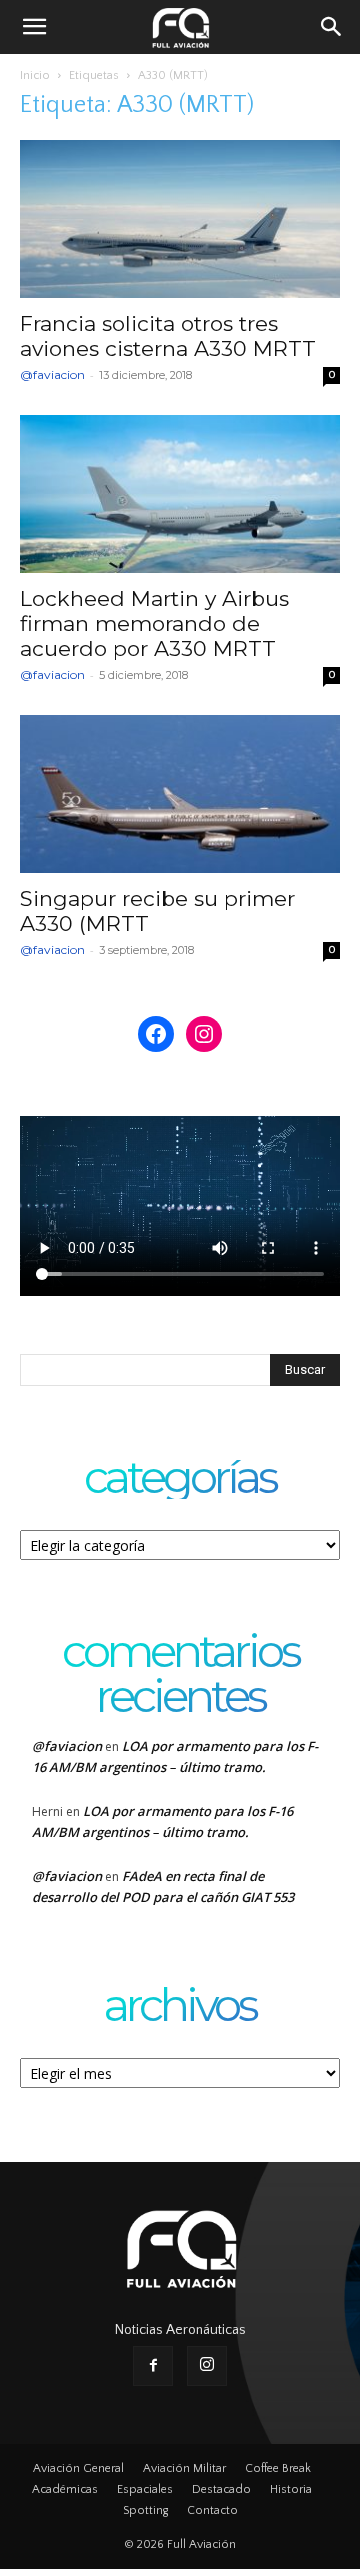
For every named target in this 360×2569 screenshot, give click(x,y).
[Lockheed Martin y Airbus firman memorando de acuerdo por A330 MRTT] (180, 494)
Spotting (145, 2510)
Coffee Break (278, 2468)
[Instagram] (207, 2366)
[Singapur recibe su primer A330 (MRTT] (180, 794)
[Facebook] (153, 2366)
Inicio (35, 75)
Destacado (221, 2489)
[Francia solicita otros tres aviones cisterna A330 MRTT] (180, 219)
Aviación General (78, 2468)
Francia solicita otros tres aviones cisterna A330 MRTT (168, 336)
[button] (34, 27)
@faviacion (52, 374)
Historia (291, 2489)
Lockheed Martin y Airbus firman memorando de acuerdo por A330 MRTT (154, 623)
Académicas (65, 2489)
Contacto (212, 2510)
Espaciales (145, 2489)
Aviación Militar (184, 2468)
